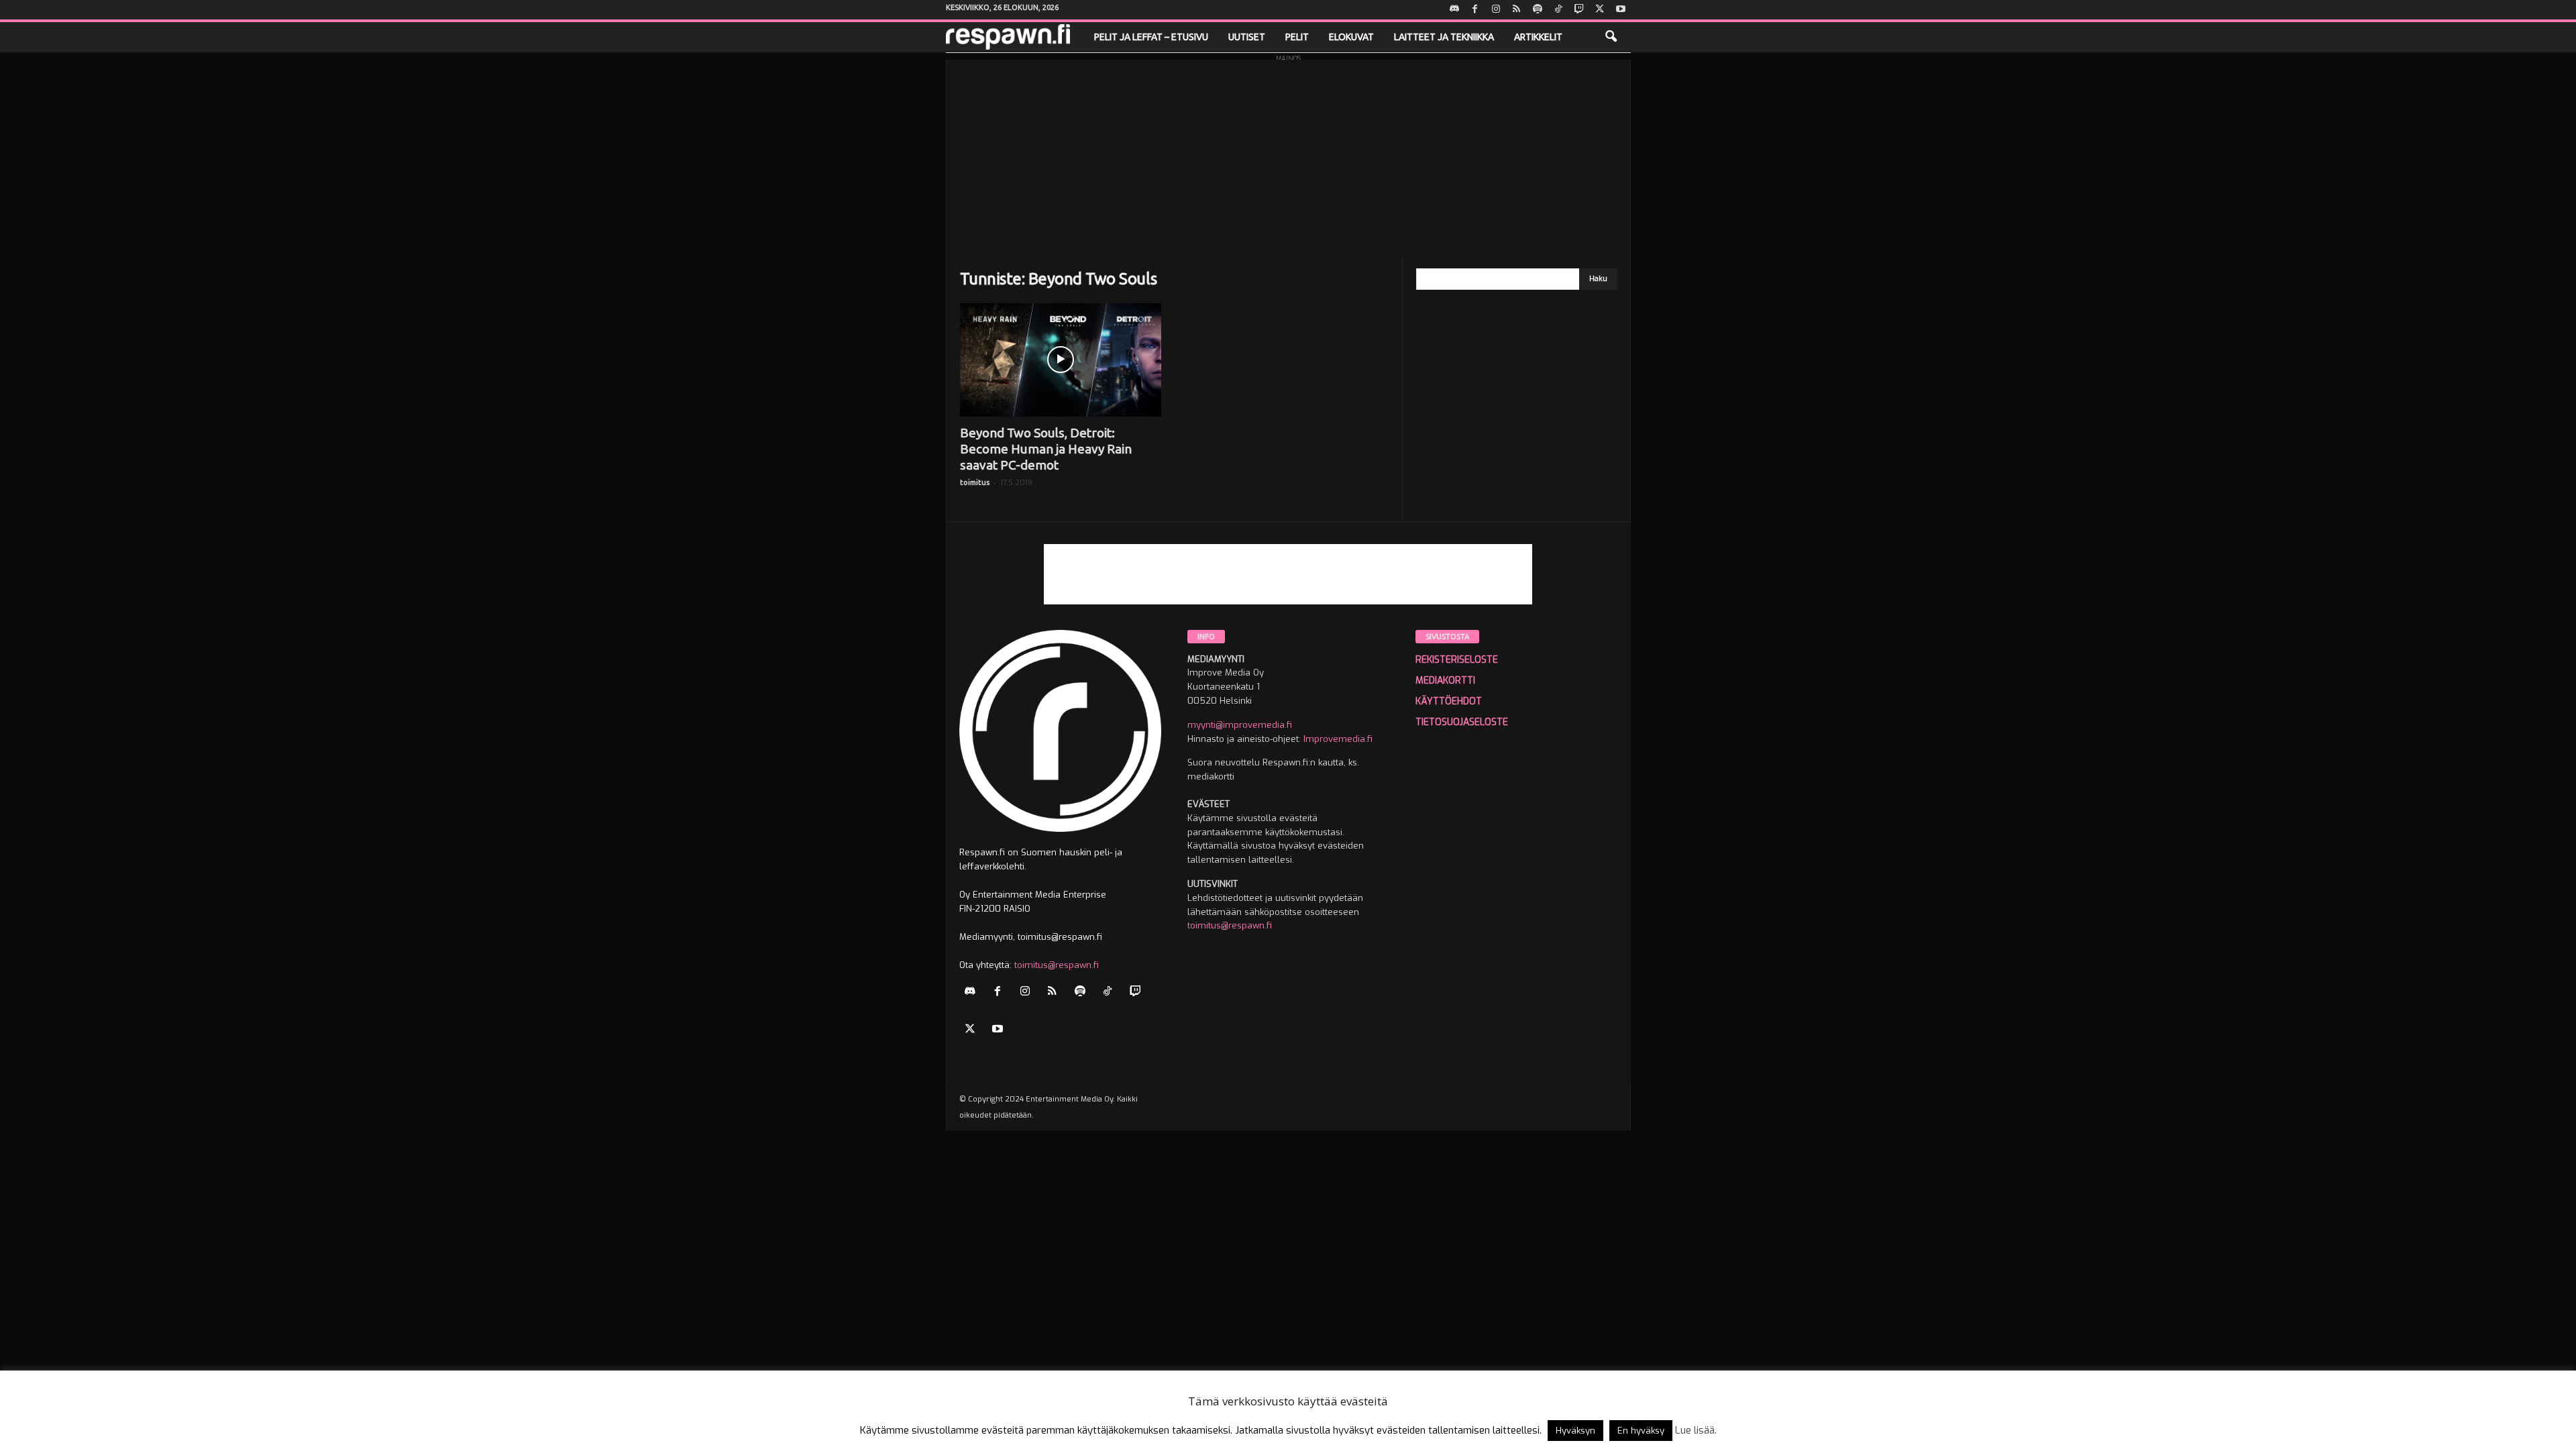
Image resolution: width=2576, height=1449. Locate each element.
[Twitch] (1579, 10)
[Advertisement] (1288, 154)
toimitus (975, 482)
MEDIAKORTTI (1445, 681)
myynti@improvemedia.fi (1240, 725)
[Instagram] (1496, 10)
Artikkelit (1538, 37)
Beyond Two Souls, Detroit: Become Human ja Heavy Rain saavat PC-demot (1046, 449)
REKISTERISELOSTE (1457, 660)
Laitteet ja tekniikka (1444, 37)
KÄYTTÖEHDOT (1449, 701)
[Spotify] (1538, 10)
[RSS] (1517, 10)
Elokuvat (1351, 37)
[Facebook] (1475, 10)
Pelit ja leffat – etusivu (1151, 37)
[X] (1600, 10)
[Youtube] (1621, 10)
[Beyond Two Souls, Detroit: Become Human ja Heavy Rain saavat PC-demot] (1061, 360)
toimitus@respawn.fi (1057, 965)
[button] (1611, 37)
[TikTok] (1558, 10)
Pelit (1297, 37)
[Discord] (1454, 10)
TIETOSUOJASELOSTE (1462, 722)
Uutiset (1247, 37)
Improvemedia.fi (1338, 739)
